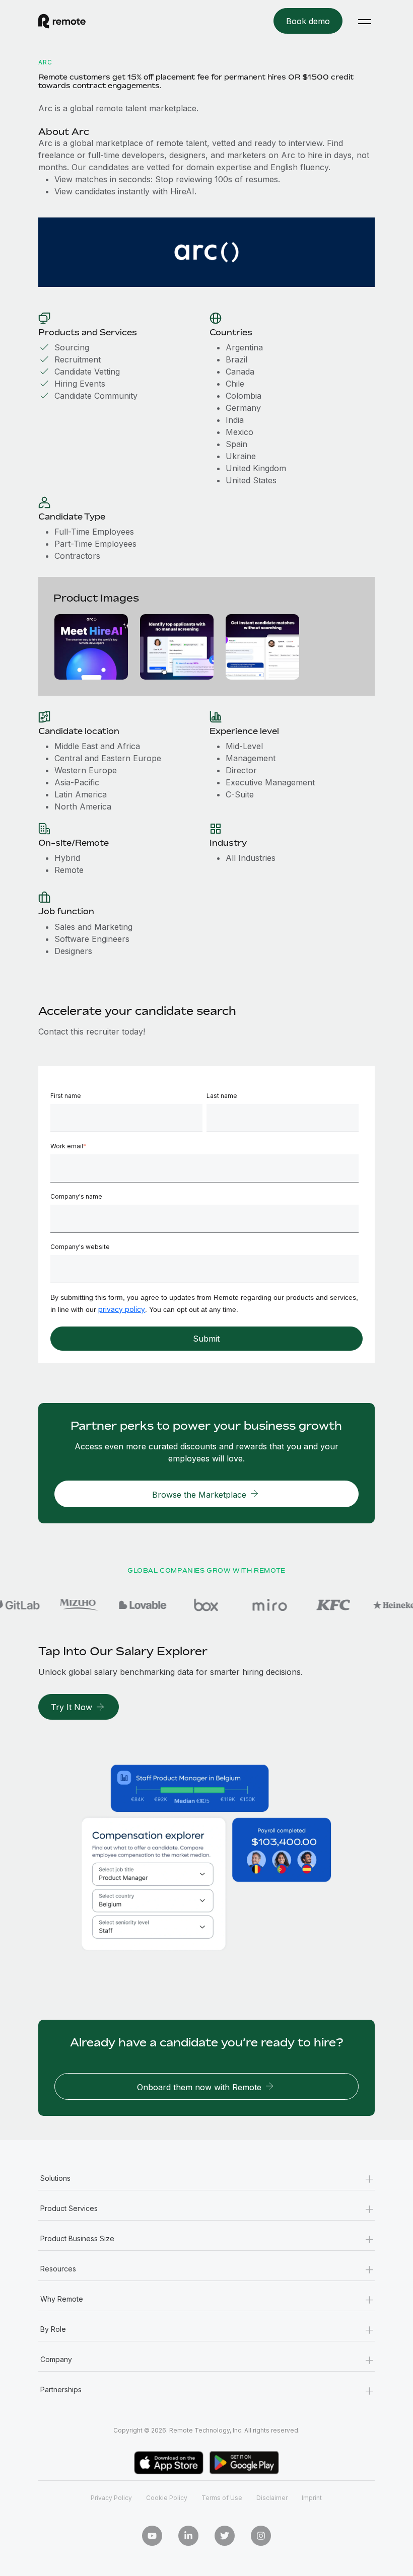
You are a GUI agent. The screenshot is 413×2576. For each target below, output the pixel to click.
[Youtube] (152, 2536)
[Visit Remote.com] (62, 21)
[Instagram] (261, 2536)
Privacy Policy (111, 2498)
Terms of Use (222, 2498)
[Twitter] (225, 2536)
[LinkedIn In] (188, 2536)
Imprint (312, 2498)
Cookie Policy (167, 2498)
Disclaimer (272, 2498)
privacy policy (122, 1309)
